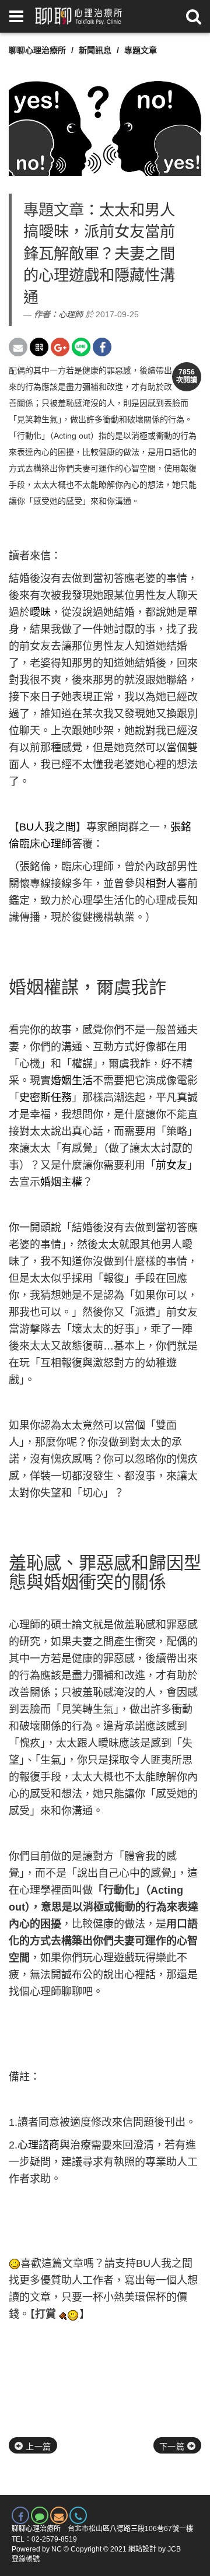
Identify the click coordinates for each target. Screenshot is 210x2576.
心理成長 (166, 900)
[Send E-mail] (18, 347)
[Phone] (78, 2515)
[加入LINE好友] (40, 2515)
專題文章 (141, 50)
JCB (174, 2549)
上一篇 (37, 2447)
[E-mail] (59, 2515)
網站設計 (142, 2549)
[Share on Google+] (60, 347)
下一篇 (173, 2447)
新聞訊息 (95, 50)
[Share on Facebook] (102, 347)
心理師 (71, 314)
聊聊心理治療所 (37, 50)
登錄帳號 (26, 2559)
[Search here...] (194, 16)
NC (57, 2549)
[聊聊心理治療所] (78, 16)
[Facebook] (20, 2515)
